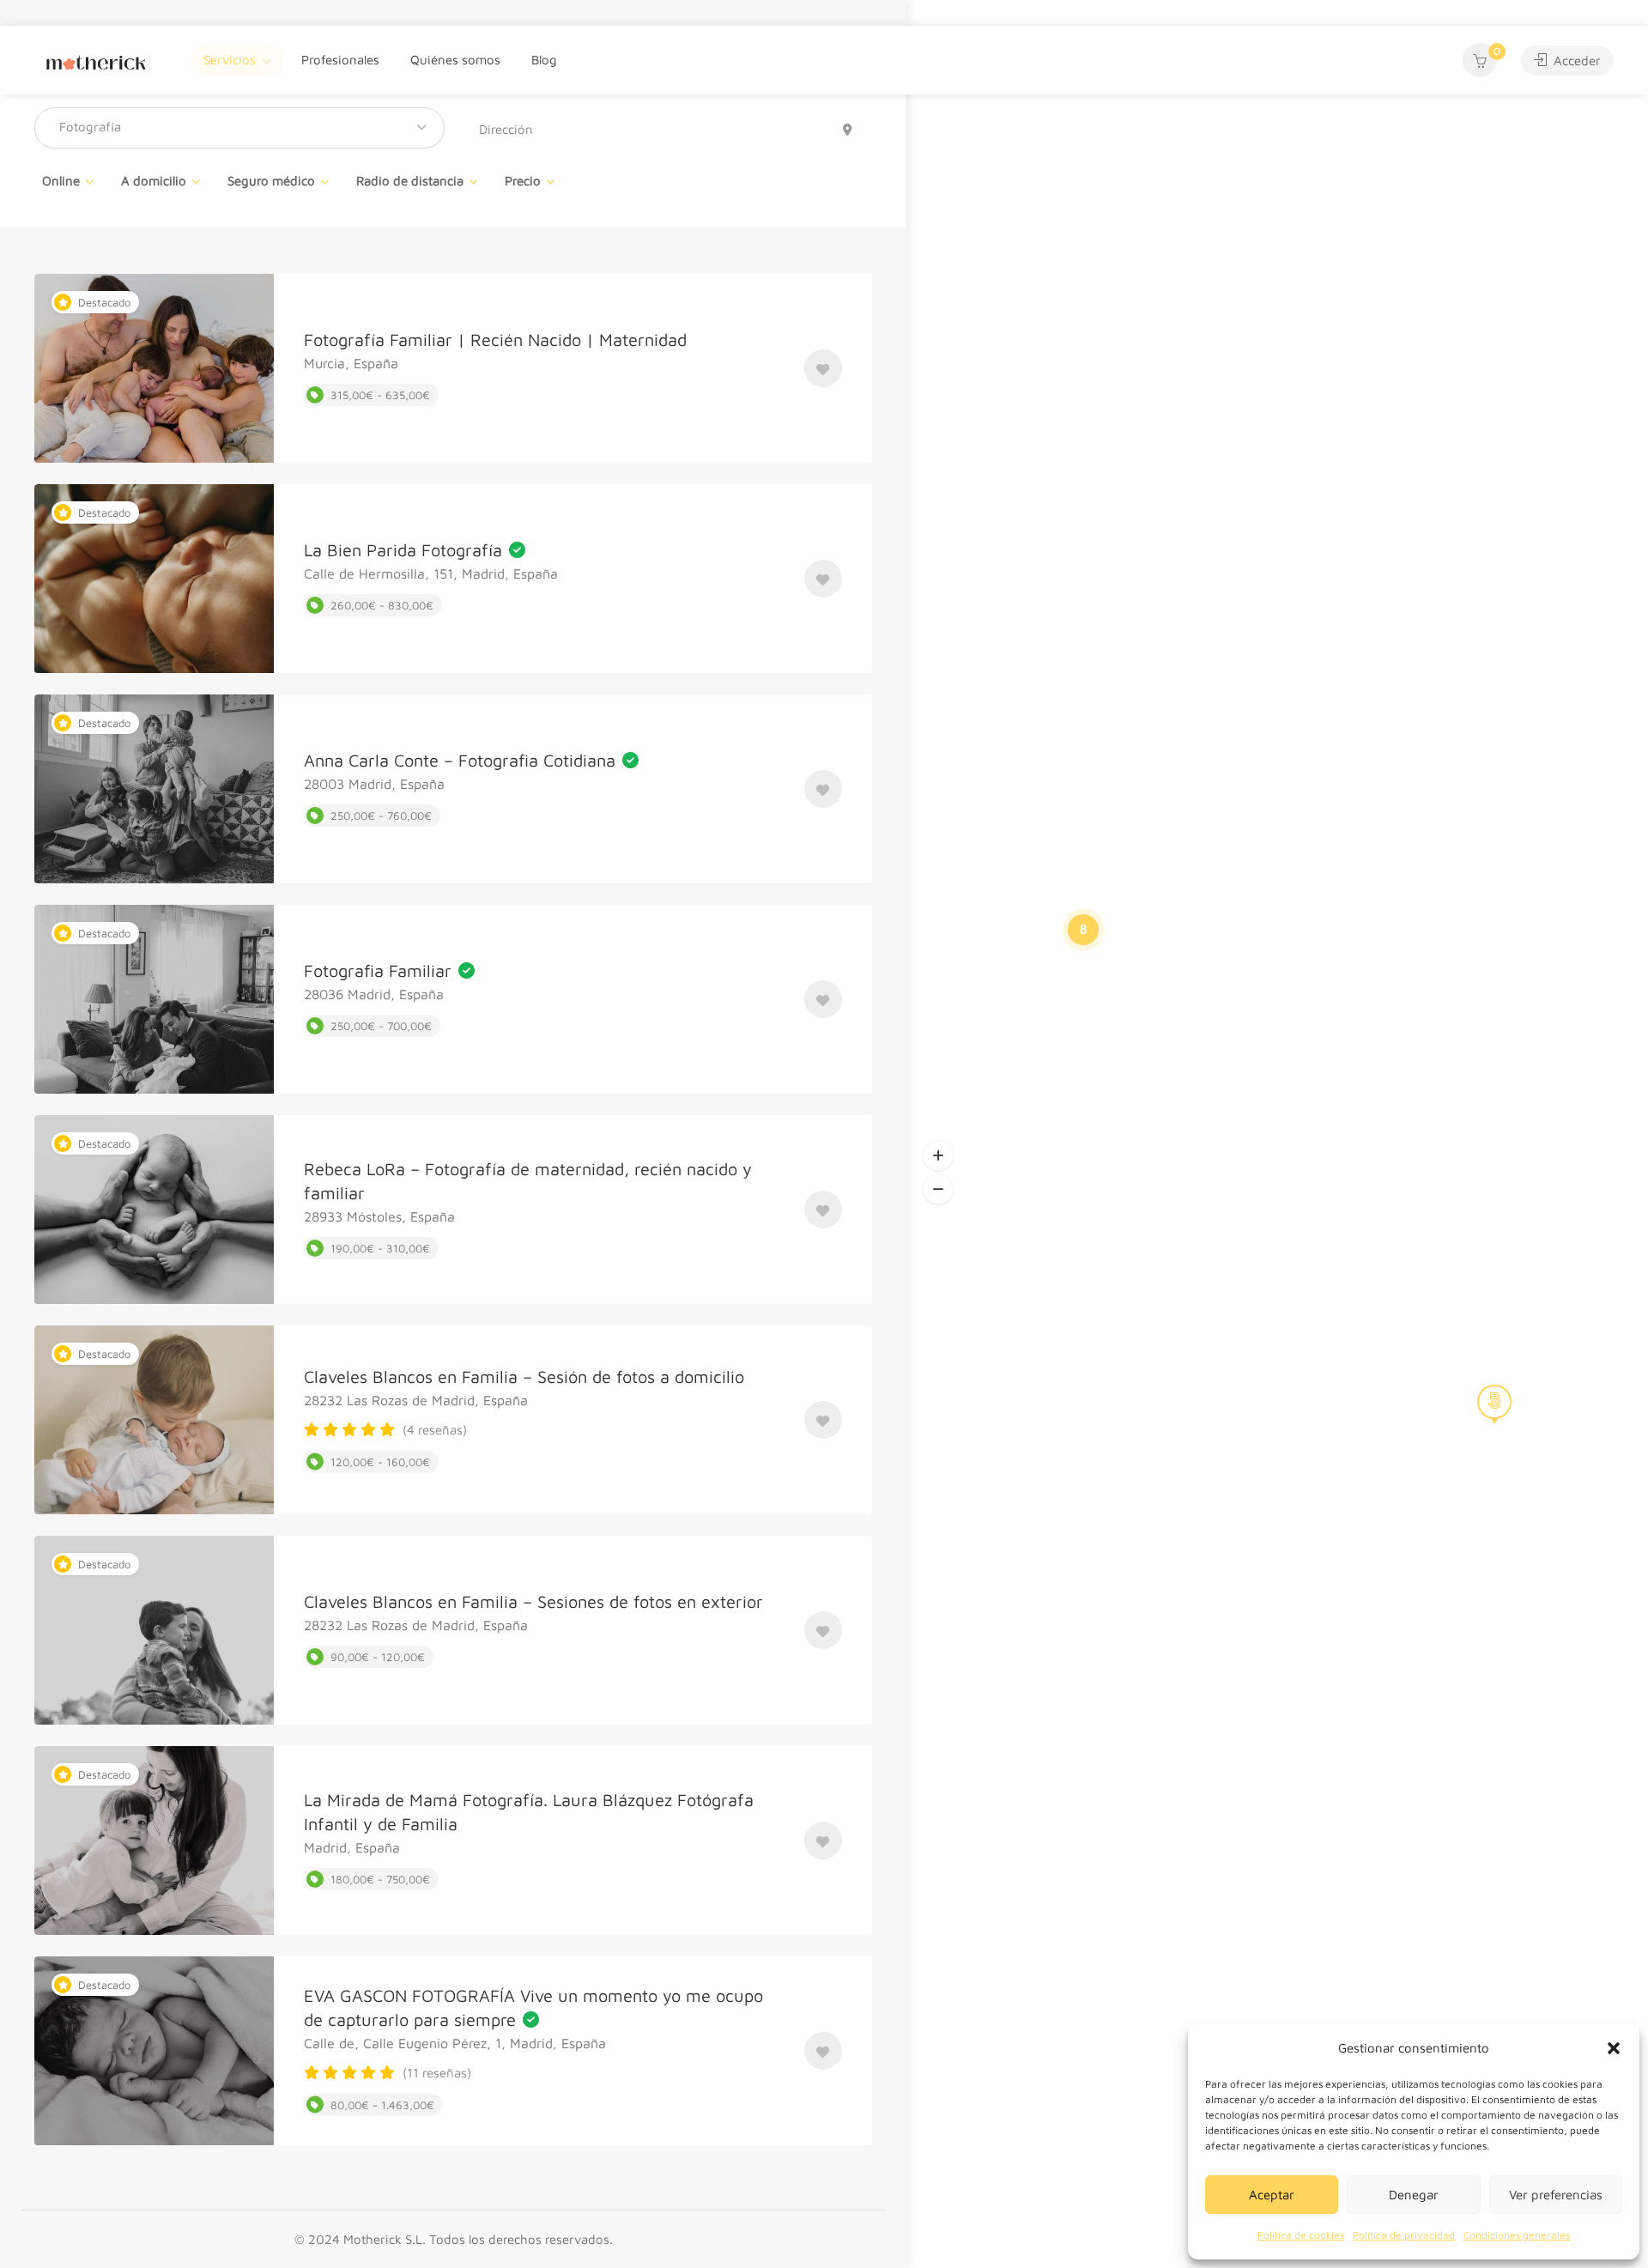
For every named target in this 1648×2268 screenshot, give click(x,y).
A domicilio (154, 181)
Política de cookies (1301, 2235)
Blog (544, 60)
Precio (523, 181)
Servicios (230, 60)
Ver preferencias (1556, 2195)
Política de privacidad (1404, 2235)
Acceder (1575, 61)
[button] (1614, 2048)
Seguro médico (271, 181)
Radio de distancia (410, 181)
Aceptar (1272, 2195)
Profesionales (340, 60)
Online (61, 181)
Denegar (1414, 2195)
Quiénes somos (455, 60)
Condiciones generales (1517, 2235)
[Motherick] (96, 60)
